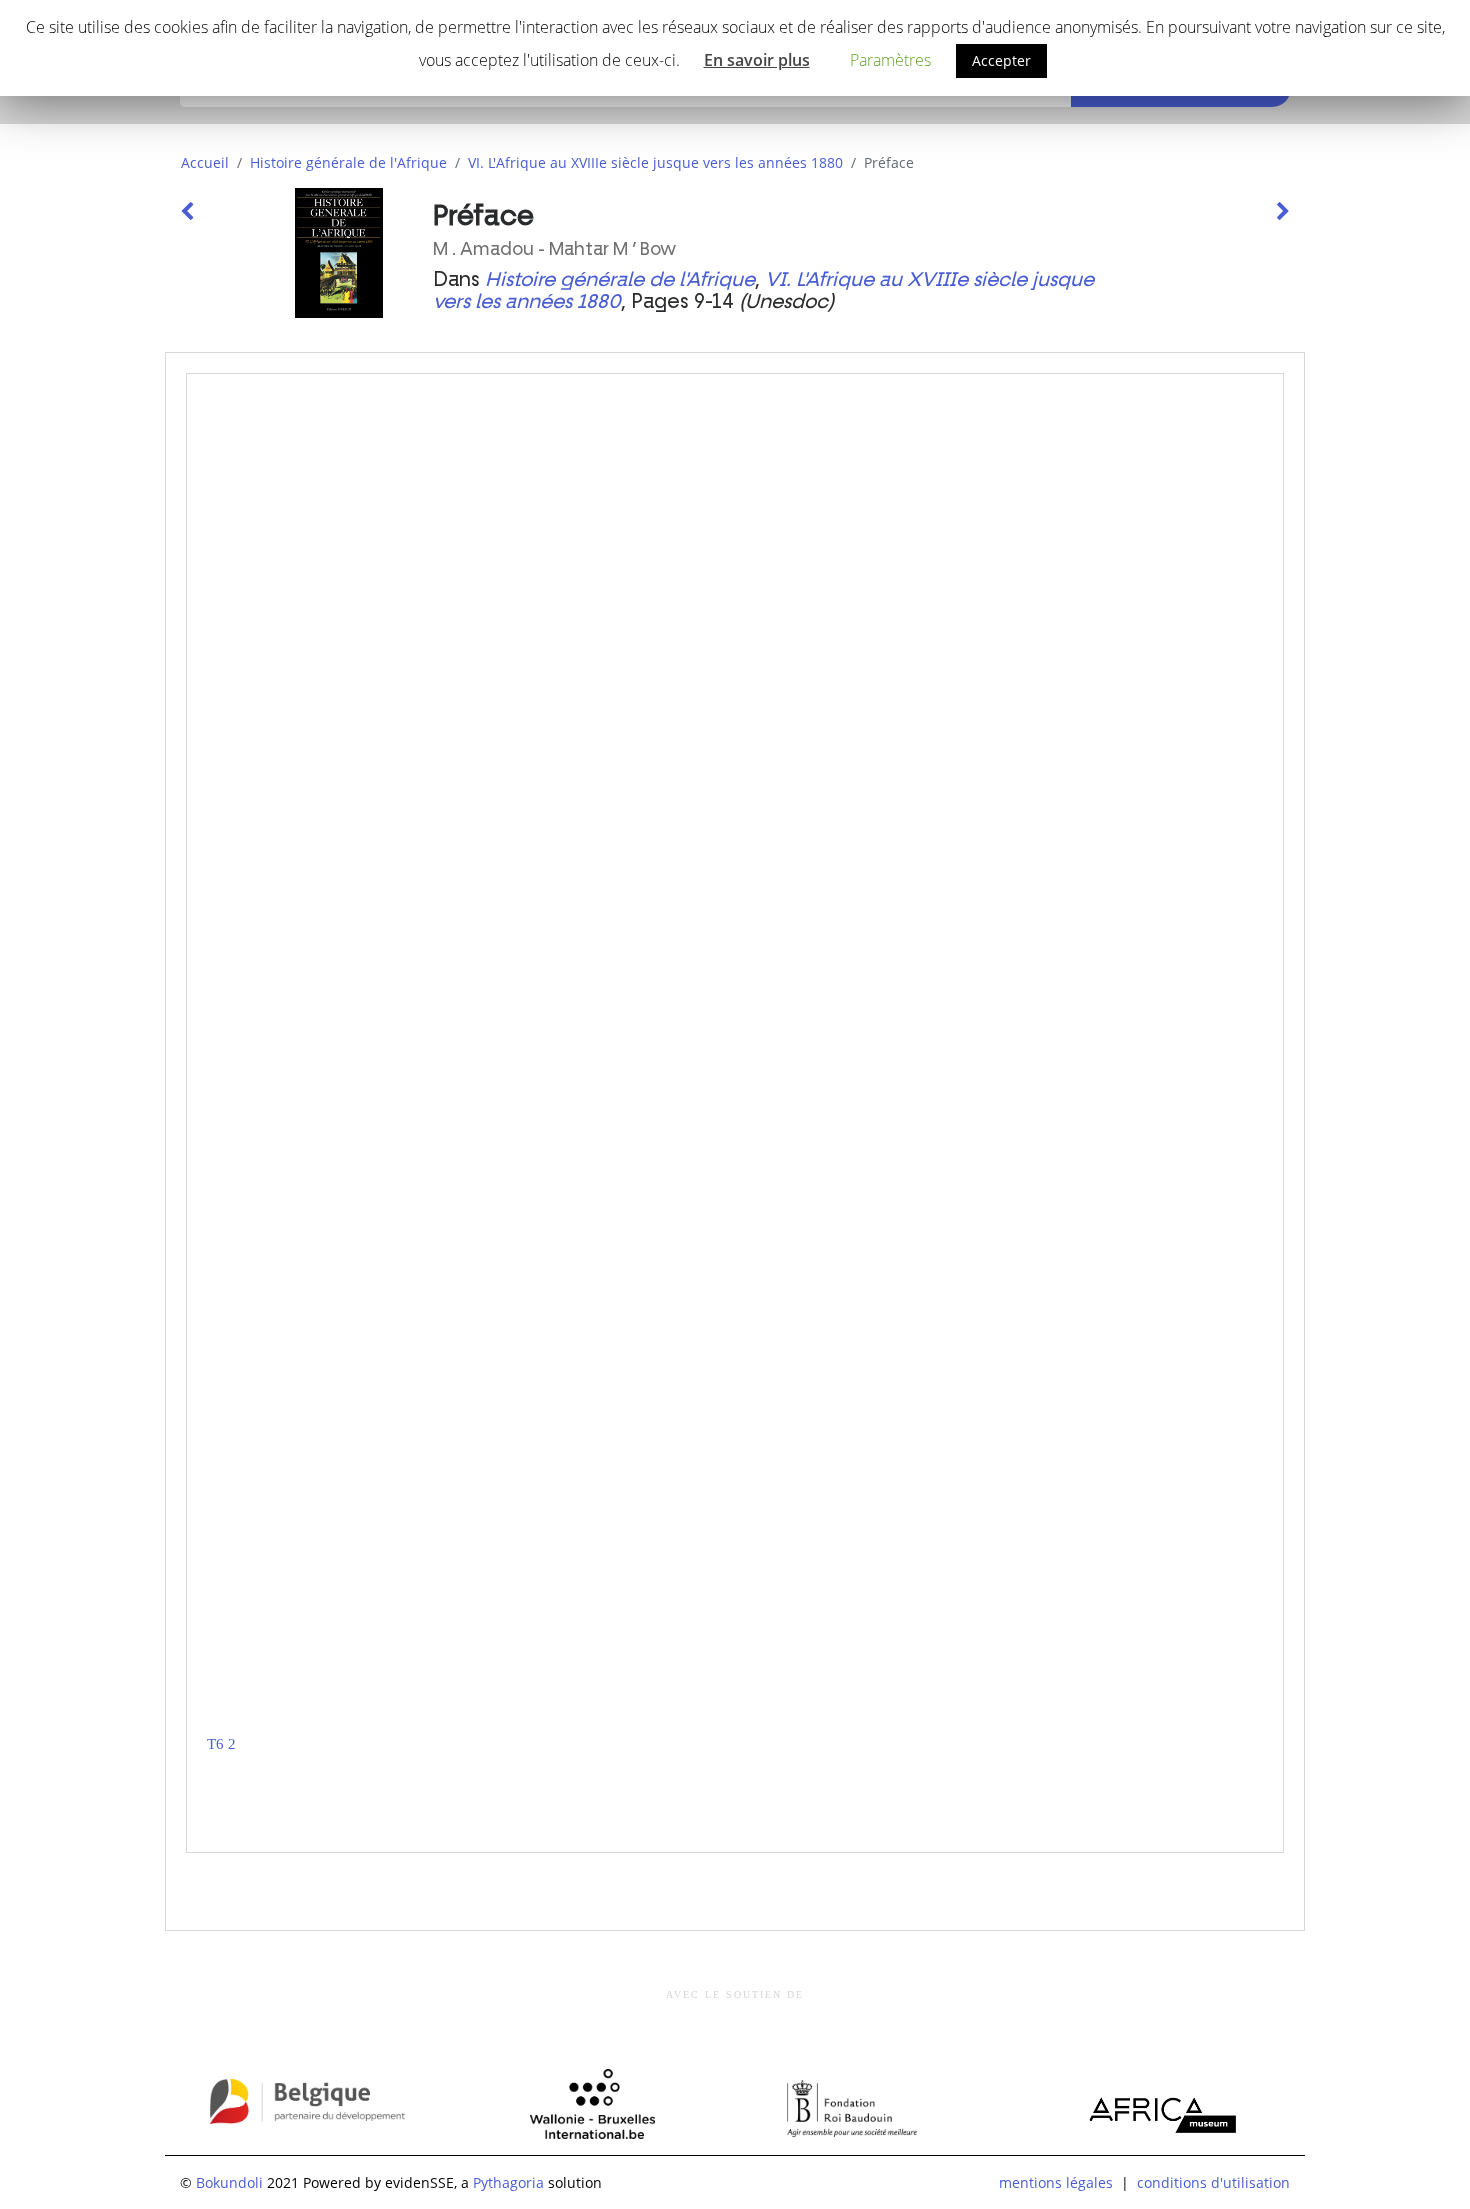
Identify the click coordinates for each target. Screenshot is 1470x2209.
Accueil (205, 162)
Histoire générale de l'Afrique (348, 162)
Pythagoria (508, 2182)
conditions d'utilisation (1213, 2182)
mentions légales (1056, 2182)
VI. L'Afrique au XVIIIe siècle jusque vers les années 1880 (655, 162)
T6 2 (221, 1744)
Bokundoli (229, 2182)
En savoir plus (757, 60)
